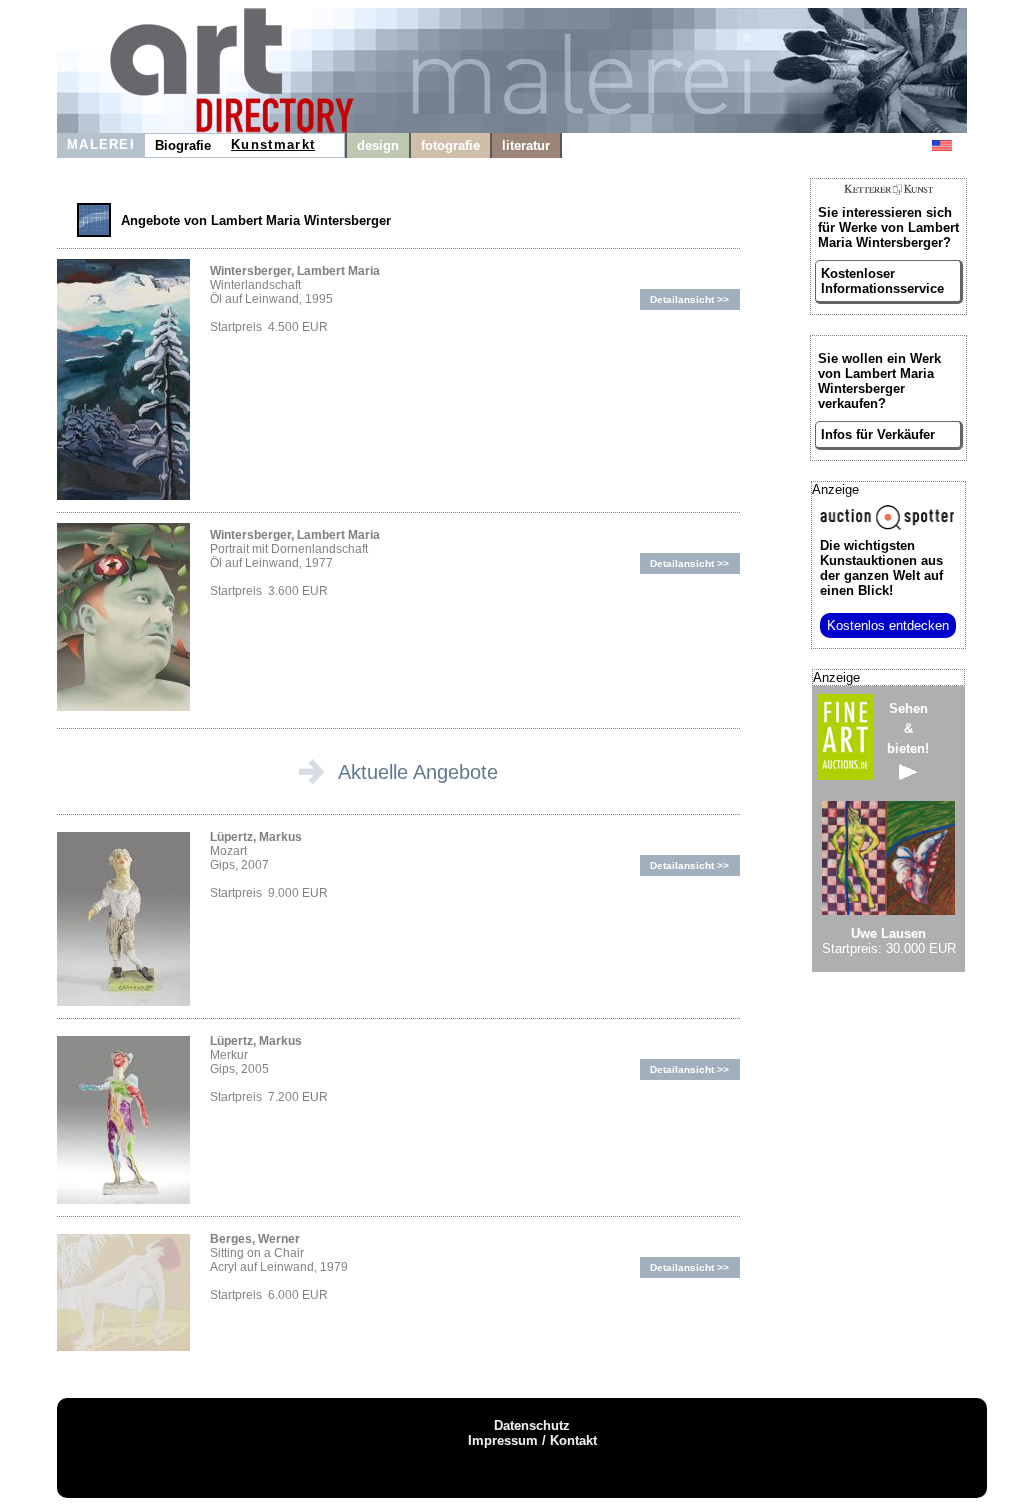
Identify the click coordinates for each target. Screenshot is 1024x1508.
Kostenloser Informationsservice (882, 281)
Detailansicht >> (689, 299)
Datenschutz (532, 1425)
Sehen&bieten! (908, 728)
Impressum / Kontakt (532, 1440)
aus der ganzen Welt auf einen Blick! (881, 568)
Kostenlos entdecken (888, 625)
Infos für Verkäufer (878, 434)
